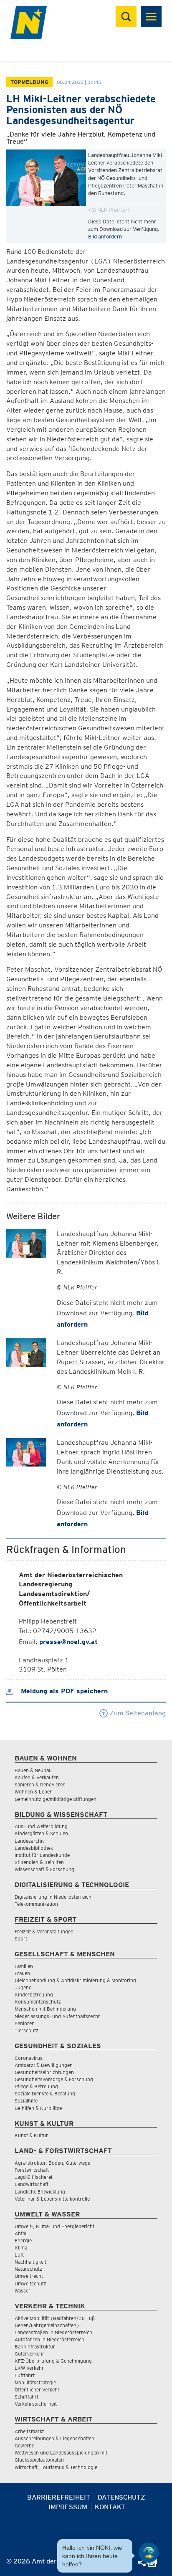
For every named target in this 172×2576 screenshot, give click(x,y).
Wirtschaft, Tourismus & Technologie (56, 2467)
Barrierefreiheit (59, 2497)
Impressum (68, 2507)
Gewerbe (24, 2446)
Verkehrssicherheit (36, 2404)
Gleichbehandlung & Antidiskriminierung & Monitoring (75, 1980)
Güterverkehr (29, 2354)
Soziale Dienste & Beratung (45, 2093)
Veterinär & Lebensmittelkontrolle (52, 2199)
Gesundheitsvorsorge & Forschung (54, 2079)
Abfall (21, 2233)
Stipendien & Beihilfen (39, 1862)
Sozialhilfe (26, 2101)
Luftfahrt (25, 2375)
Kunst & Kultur (31, 2135)
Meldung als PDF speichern (63, 1691)
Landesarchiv (30, 1841)
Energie (23, 2240)
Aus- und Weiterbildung (41, 1826)
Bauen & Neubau (33, 1770)
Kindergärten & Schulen (41, 1833)
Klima (21, 2248)
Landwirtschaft (32, 2184)
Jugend (23, 1987)
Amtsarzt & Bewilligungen (44, 2065)
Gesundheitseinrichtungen (44, 2072)
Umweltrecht (29, 2276)
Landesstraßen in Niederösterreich (53, 2332)
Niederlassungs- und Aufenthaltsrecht (57, 2016)
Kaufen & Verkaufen (37, 1777)
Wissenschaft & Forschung (44, 1869)
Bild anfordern (105, 237)
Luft (19, 2255)
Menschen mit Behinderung (45, 2009)
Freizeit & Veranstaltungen (44, 1931)
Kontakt (110, 2507)
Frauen (22, 1973)
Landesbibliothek (34, 1848)
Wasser (23, 2291)
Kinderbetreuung (34, 1995)
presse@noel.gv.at (68, 1642)
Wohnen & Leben (34, 1792)
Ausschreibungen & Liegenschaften (54, 2438)
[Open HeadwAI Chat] (149, 2553)
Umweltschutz (30, 2283)
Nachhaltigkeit (30, 2262)
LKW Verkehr (29, 2368)
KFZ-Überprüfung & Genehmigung (53, 2361)
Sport (21, 1939)
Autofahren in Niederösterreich (49, 2339)
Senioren (25, 2023)
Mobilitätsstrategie (35, 2382)
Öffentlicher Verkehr (37, 2390)
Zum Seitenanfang (137, 1713)
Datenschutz (121, 2497)
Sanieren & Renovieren (40, 1784)
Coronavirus (29, 2058)
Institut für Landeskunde (42, 1855)
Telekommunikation (36, 1904)
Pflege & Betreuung (36, 2086)
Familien (24, 1966)
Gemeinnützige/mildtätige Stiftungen (56, 1799)
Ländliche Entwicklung (40, 2192)
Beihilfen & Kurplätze (38, 2108)
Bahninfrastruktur (35, 2347)
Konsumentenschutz (38, 2002)
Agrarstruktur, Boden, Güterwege (52, 2163)
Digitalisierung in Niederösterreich (53, 1897)
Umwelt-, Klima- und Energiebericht (54, 2226)
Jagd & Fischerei (33, 2177)
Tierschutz (27, 2030)
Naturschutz (28, 2269)
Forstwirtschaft (32, 2170)
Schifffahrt (27, 2397)
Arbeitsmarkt (29, 2431)
